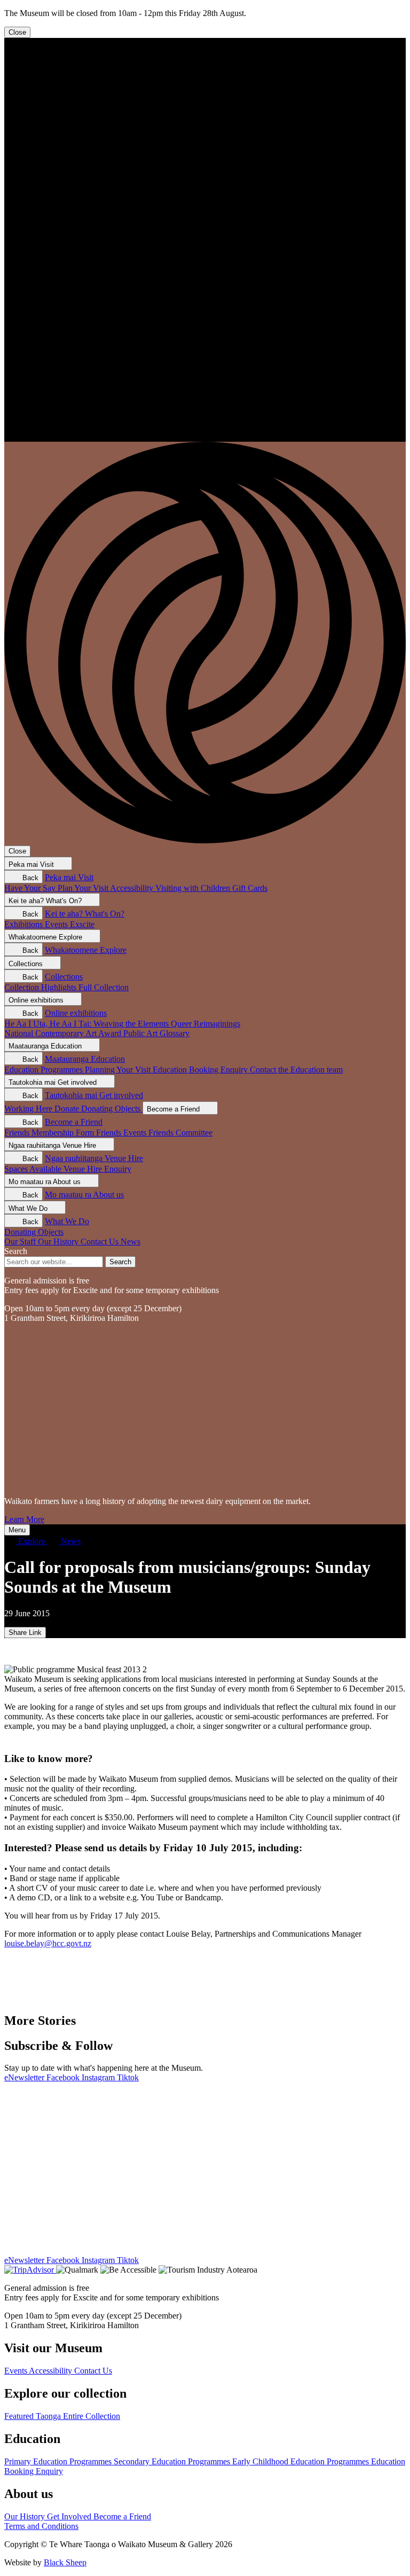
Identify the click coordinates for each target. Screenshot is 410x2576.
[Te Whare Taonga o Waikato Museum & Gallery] (205, 437)
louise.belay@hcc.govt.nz (48, 1943)
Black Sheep (65, 2562)
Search (16, 1251)
